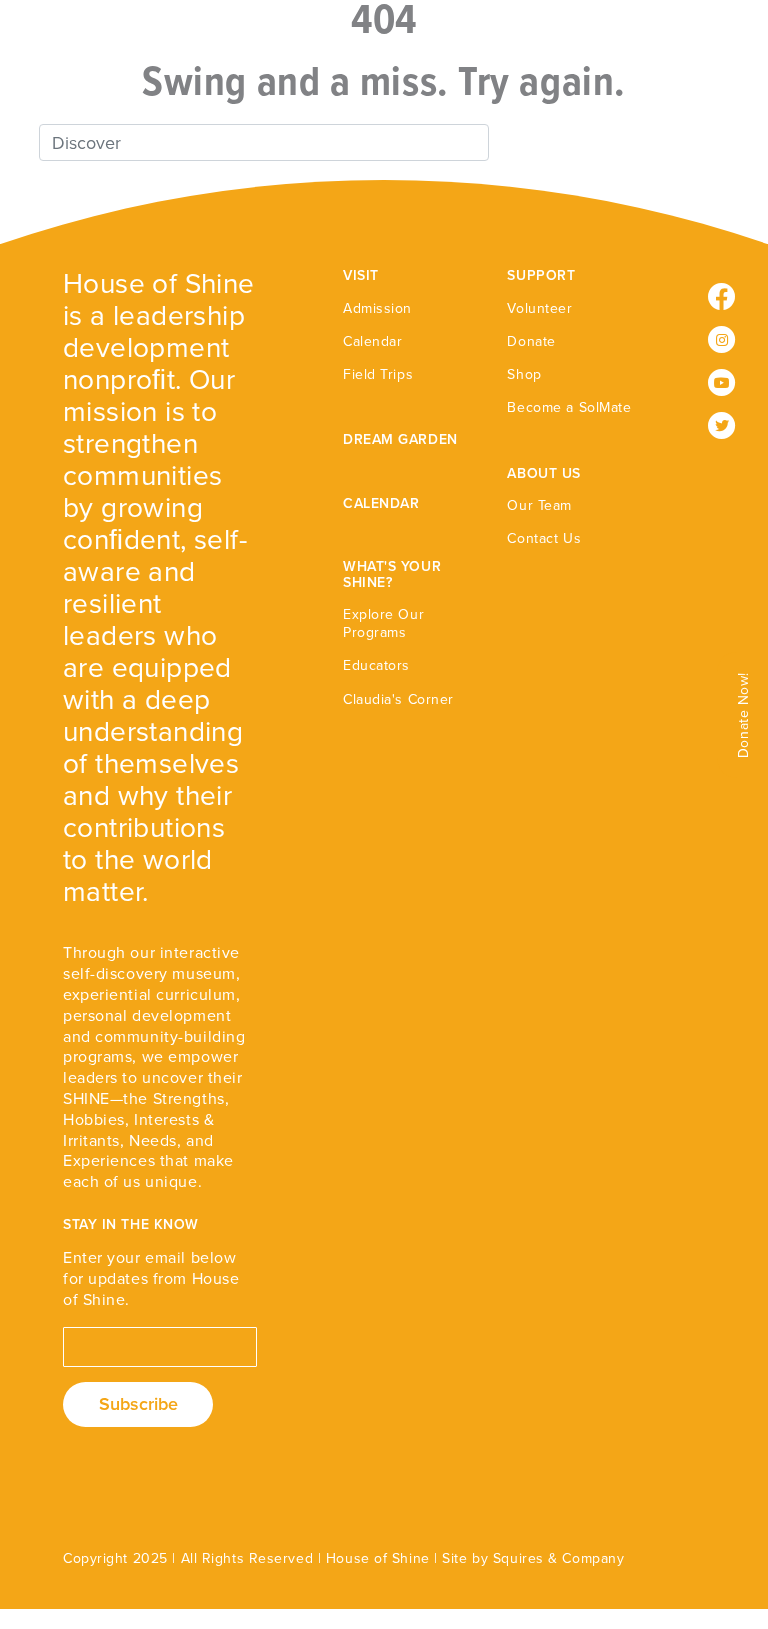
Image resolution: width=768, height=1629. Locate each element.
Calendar (372, 341)
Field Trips (378, 374)
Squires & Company (559, 1558)
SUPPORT (541, 275)
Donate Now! (743, 715)
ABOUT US (543, 473)
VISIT (361, 275)
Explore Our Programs (383, 623)
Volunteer (539, 308)
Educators (376, 665)
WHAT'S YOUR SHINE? (392, 574)
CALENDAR (381, 503)
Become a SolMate (569, 407)
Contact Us (544, 538)
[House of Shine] (61, 61)
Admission (377, 308)
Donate (531, 341)
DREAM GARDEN (400, 439)
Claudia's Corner (398, 699)
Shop (524, 374)
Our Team (539, 505)
